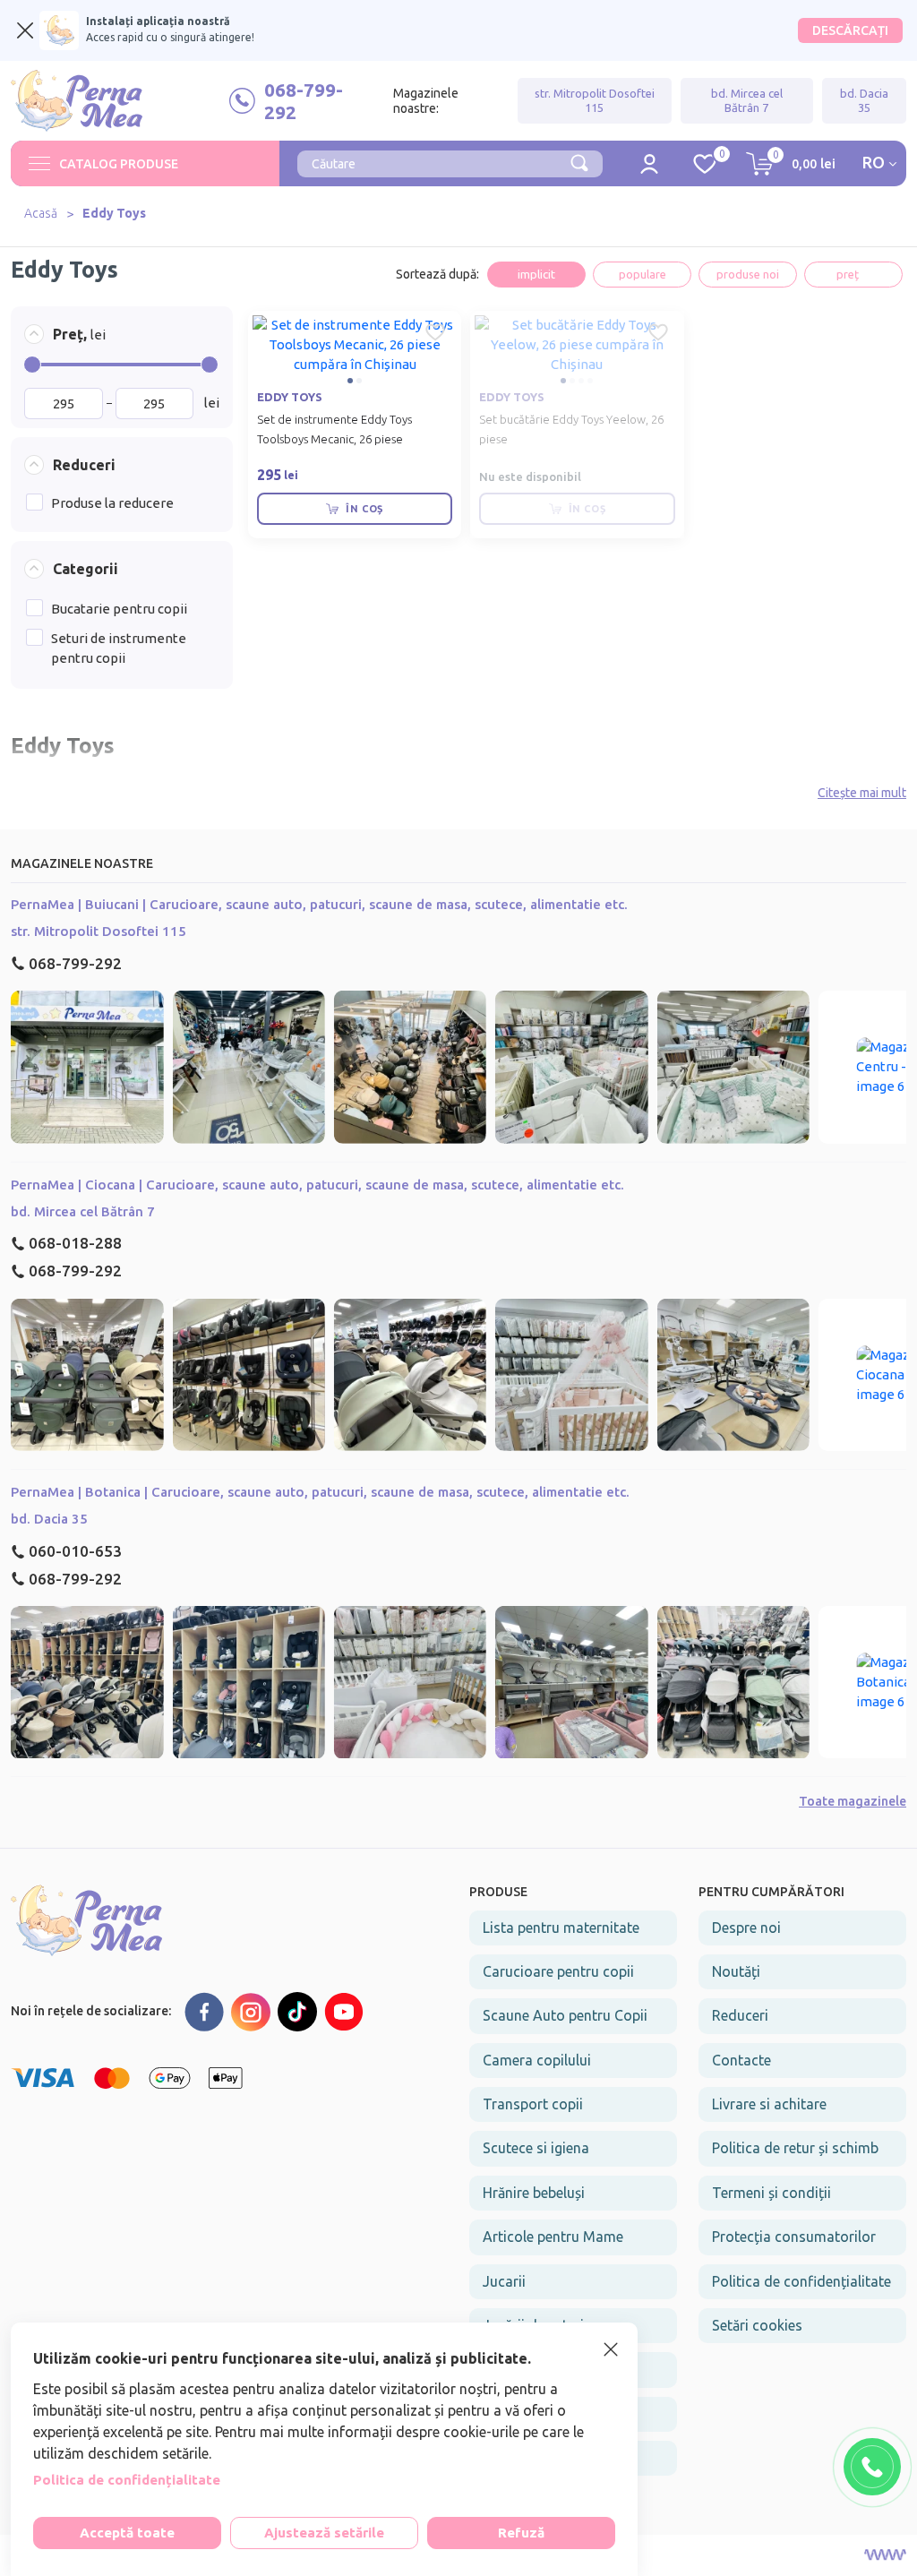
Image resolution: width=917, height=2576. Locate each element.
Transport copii (533, 2104)
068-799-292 (75, 963)
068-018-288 (75, 1243)
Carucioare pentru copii (558, 1971)
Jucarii (504, 2281)
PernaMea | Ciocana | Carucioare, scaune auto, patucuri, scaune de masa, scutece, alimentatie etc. (317, 1185)
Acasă (41, 213)
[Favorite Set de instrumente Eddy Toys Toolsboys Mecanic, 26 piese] (435, 332)
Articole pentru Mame (553, 2237)
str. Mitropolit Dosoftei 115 (595, 100)
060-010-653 (75, 1551)
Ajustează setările (324, 2533)
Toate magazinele (853, 1801)
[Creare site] (885, 2555)
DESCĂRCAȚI (850, 30)
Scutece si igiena (536, 2148)
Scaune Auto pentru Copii (565, 2015)
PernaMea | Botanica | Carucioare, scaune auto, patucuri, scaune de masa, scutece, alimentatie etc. (320, 1492)
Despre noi (746, 1928)
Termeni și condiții (771, 2193)
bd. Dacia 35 (864, 100)
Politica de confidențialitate (801, 2281)
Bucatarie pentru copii (119, 609)
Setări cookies (757, 2325)
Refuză (521, 2533)
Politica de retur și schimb (795, 2148)
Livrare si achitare (769, 2104)
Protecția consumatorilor (794, 2237)
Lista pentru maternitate (561, 1928)
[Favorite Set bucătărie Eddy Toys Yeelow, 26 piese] (658, 332)
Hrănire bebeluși (534, 2193)
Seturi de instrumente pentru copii (119, 648)
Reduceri (740, 2015)
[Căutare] (579, 161)
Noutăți (736, 1971)
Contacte (741, 2060)
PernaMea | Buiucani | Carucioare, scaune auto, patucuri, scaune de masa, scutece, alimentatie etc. (319, 904)
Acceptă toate (127, 2533)
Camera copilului (537, 2060)
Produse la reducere (112, 503)
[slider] (32, 365)
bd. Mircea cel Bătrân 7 (747, 100)
